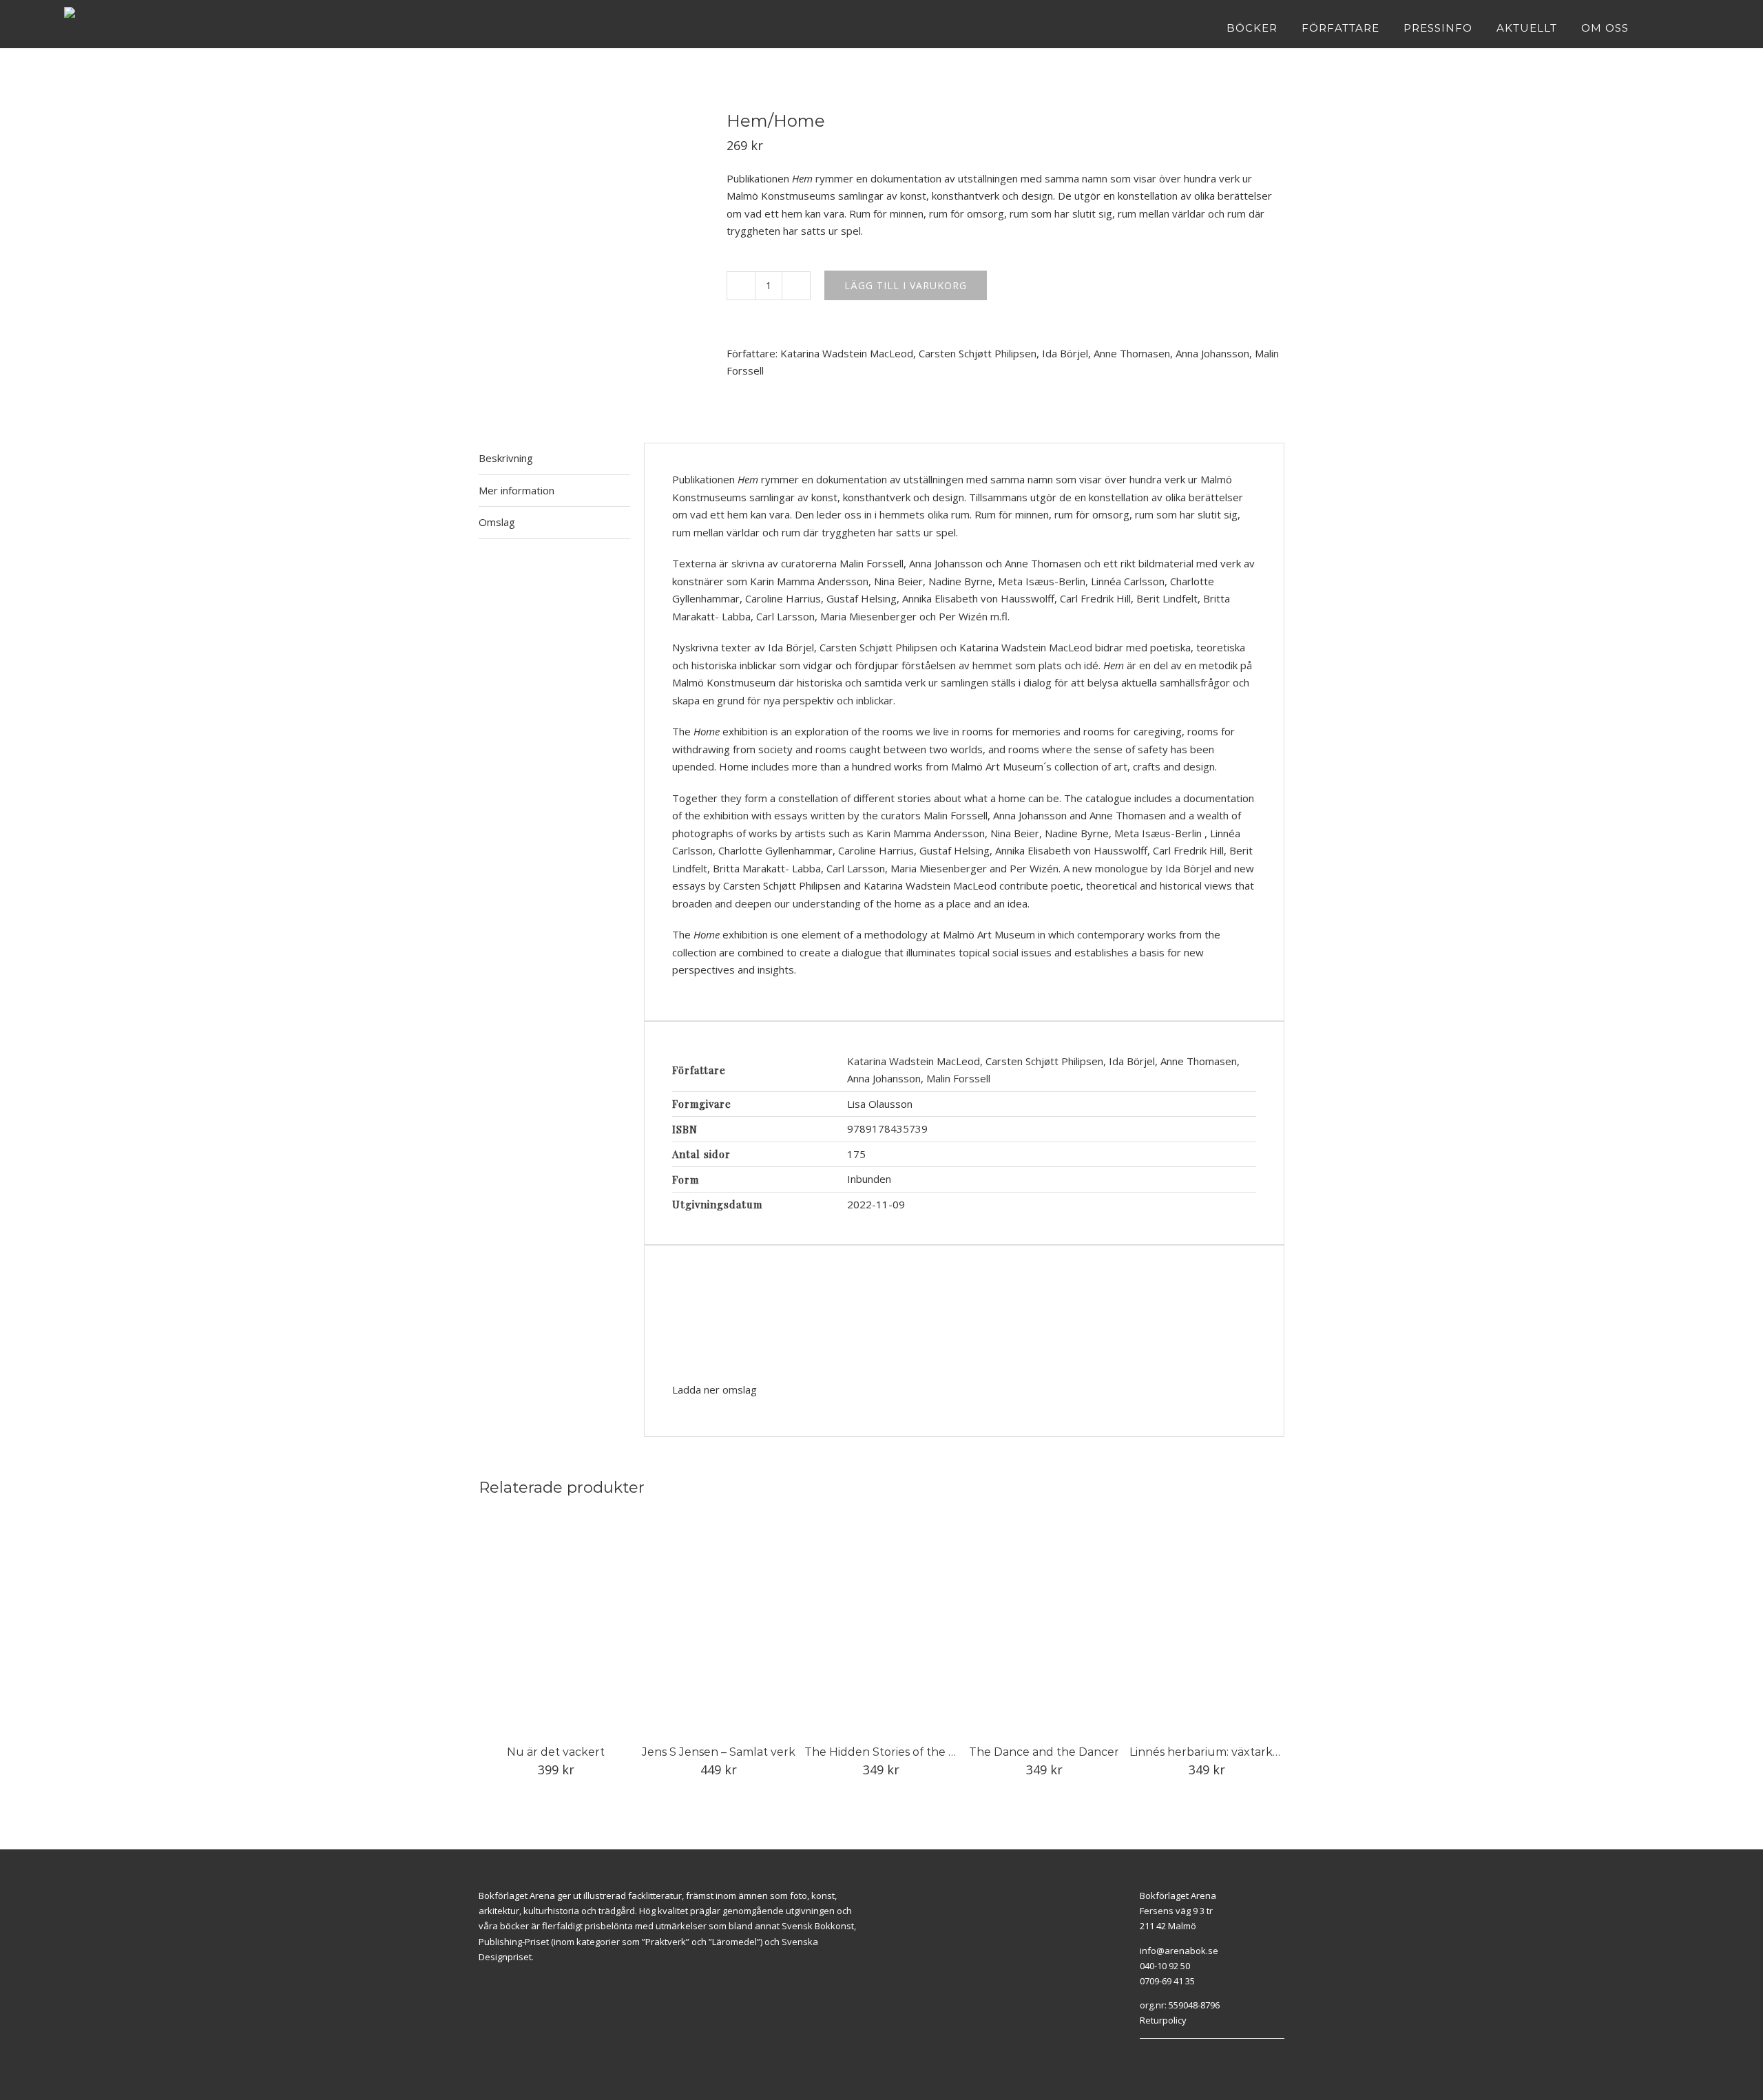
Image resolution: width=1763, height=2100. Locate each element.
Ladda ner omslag (714, 1389)
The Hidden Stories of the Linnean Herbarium (930, 1752)
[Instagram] (1159, 2056)
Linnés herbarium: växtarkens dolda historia (1249, 1752)
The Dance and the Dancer (1044, 1752)
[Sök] (1695, 28)
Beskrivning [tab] (506, 458)
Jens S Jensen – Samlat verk (719, 1752)
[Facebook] (1143, 2056)
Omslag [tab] (497, 522)
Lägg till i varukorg (906, 285)
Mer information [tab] (517, 490)
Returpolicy (1163, 2020)
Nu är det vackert (556, 1752)
